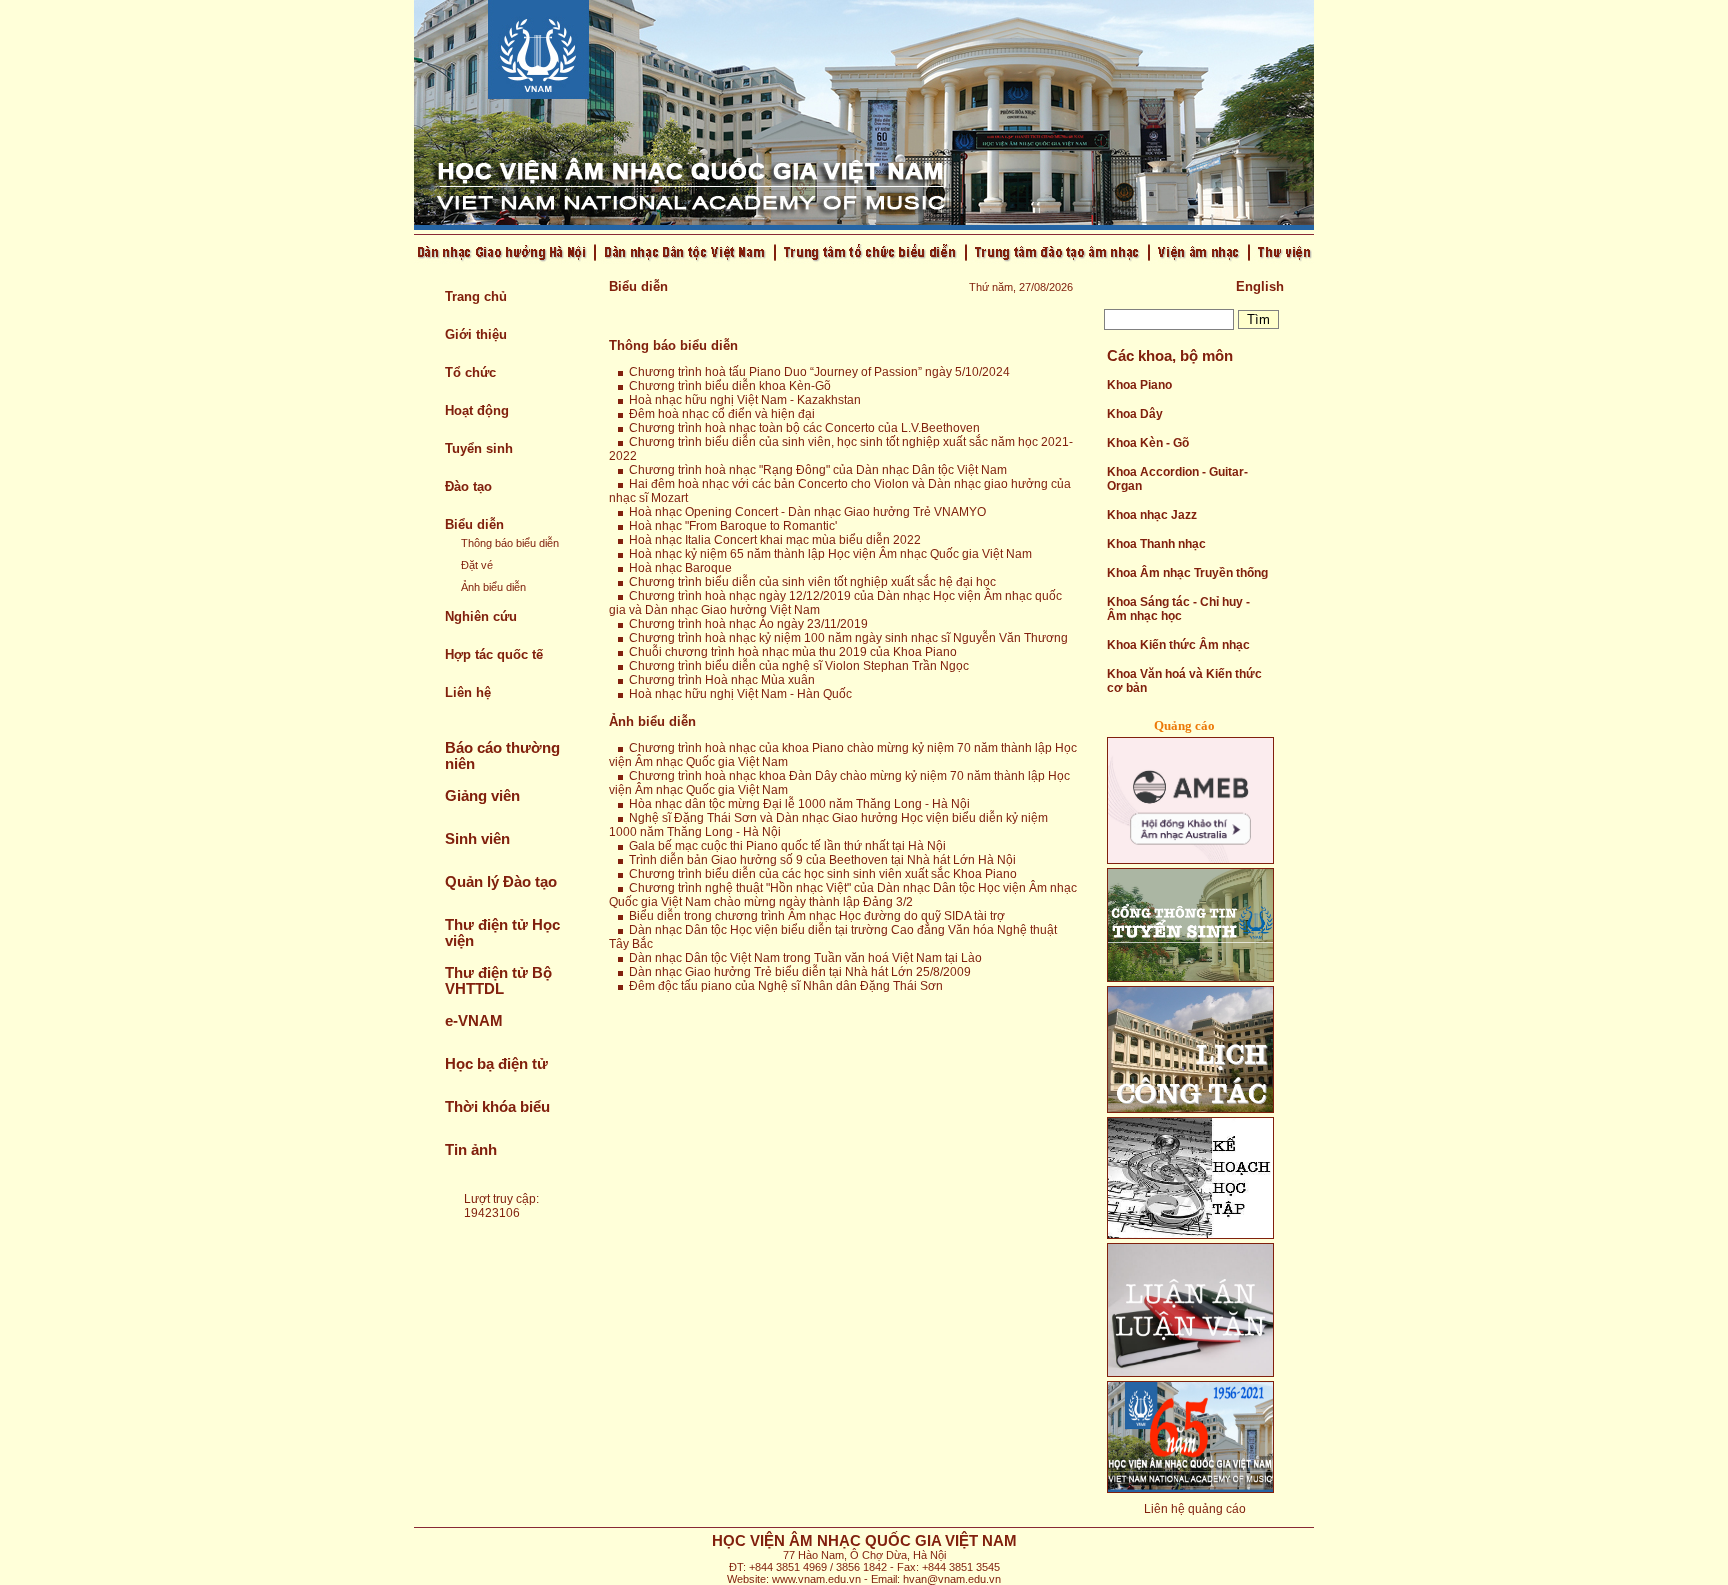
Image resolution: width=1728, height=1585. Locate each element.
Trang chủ (476, 296)
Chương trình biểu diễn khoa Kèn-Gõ (727, 386)
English (1260, 286)
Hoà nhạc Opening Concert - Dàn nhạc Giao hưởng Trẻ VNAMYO (804, 512)
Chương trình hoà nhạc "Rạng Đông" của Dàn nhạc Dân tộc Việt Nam (815, 470)
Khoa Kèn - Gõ (1148, 443)
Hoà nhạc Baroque (677, 568)
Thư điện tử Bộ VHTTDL (498, 981)
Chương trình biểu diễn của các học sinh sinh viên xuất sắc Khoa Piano (820, 874)
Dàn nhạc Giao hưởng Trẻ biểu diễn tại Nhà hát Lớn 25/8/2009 (797, 972)
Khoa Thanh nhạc (1156, 544)
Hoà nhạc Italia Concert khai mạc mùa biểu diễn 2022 (772, 540)
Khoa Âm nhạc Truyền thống (1187, 573)
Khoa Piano (1139, 385)
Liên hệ (468, 692)
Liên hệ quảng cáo (1195, 1509)
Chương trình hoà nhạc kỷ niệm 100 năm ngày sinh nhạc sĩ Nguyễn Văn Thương (845, 638)
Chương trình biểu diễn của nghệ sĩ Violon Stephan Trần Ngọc (796, 666)
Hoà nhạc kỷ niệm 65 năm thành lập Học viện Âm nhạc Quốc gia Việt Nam (827, 554)
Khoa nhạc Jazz (1152, 515)
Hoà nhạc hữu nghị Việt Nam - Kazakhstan (742, 400)
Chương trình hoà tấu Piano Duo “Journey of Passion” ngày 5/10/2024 (816, 372)
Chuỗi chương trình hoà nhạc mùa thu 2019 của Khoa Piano (790, 652)
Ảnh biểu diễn (493, 587)
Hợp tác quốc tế (494, 654)
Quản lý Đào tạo (501, 882)
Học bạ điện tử (496, 1064)
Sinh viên (477, 839)
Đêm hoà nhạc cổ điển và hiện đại (719, 414)
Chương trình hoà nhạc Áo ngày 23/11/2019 (745, 624)
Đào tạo (468, 486)
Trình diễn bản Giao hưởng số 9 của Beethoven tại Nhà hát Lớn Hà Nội (819, 860)
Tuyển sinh (479, 448)
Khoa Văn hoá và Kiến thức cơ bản (1184, 681)
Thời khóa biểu (497, 1107)
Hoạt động (477, 410)
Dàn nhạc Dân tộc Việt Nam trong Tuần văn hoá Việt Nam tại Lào (802, 958)
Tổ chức (470, 372)
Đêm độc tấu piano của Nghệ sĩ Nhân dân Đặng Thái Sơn (783, 986)
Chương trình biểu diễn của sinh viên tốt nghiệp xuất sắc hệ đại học (809, 582)
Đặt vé (477, 565)
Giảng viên (482, 796)
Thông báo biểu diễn (510, 543)
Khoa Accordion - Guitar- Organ (1177, 479)
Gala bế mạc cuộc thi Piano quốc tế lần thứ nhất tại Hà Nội (784, 846)
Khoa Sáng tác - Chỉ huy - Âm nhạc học (1178, 609)
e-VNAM (474, 1021)
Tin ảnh (471, 1150)
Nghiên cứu (481, 616)
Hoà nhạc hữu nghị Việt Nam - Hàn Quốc (737, 694)
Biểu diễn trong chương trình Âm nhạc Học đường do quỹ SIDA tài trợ (814, 916)
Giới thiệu (476, 334)
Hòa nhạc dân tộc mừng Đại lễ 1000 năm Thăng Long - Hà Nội (796, 804)
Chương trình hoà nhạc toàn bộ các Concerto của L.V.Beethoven (801, 428)
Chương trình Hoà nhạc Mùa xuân (719, 680)
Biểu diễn (474, 524)
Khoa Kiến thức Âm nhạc (1178, 645)
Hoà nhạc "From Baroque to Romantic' (730, 526)
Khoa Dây (1135, 414)
